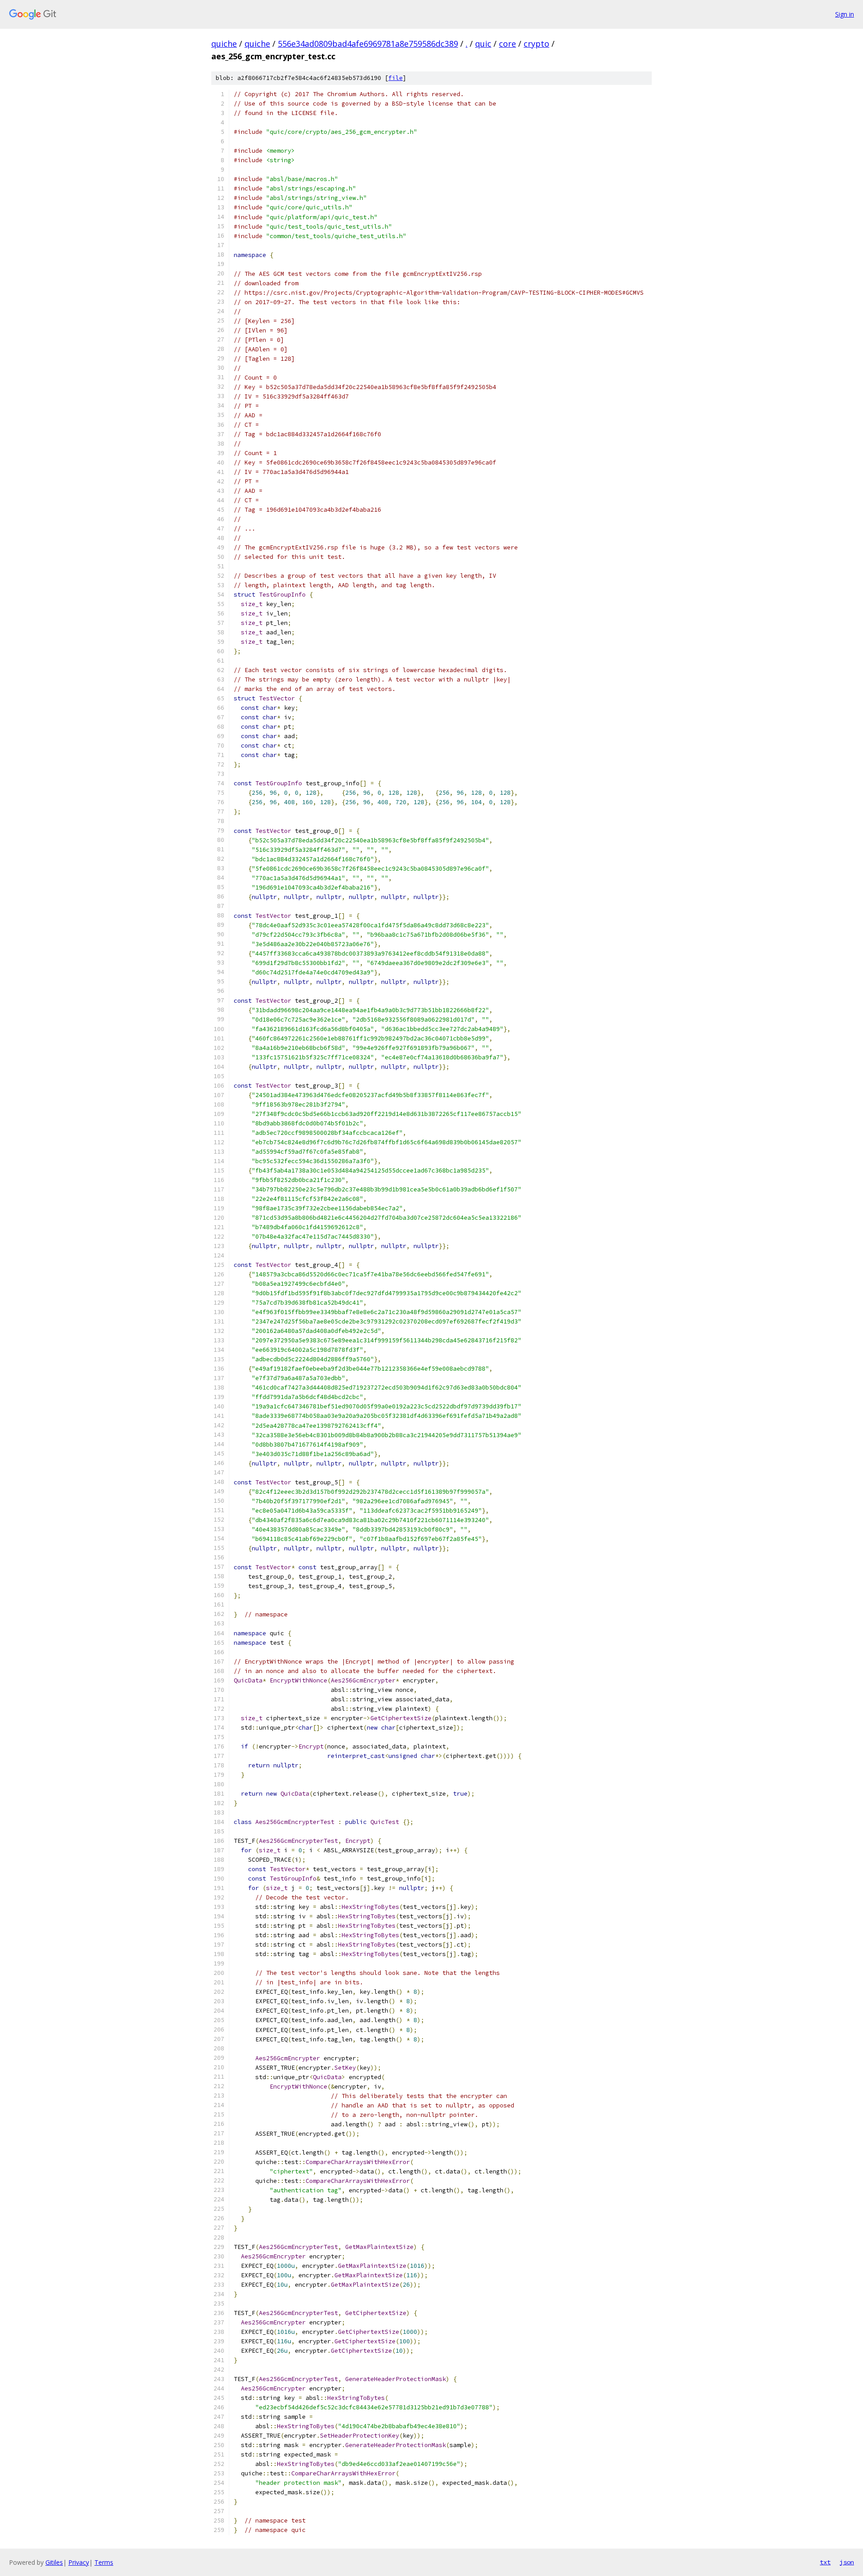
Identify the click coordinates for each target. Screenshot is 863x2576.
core (507, 44)
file (396, 78)
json (847, 2562)
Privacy (79, 2562)
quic (483, 44)
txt (825, 2562)
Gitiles (54, 2562)
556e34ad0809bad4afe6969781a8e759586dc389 (368, 44)
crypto (536, 44)
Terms (104, 2562)
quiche (224, 44)
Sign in (845, 14)
